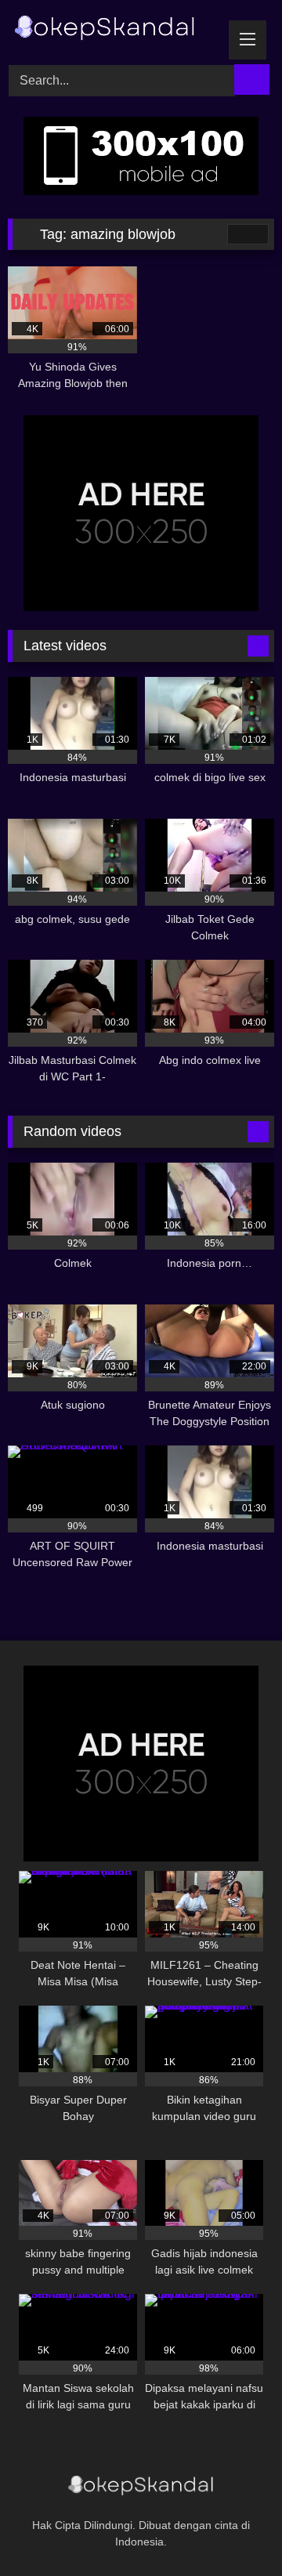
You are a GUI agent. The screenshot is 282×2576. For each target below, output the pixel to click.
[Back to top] (235, 2529)
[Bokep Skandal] (116, 30)
